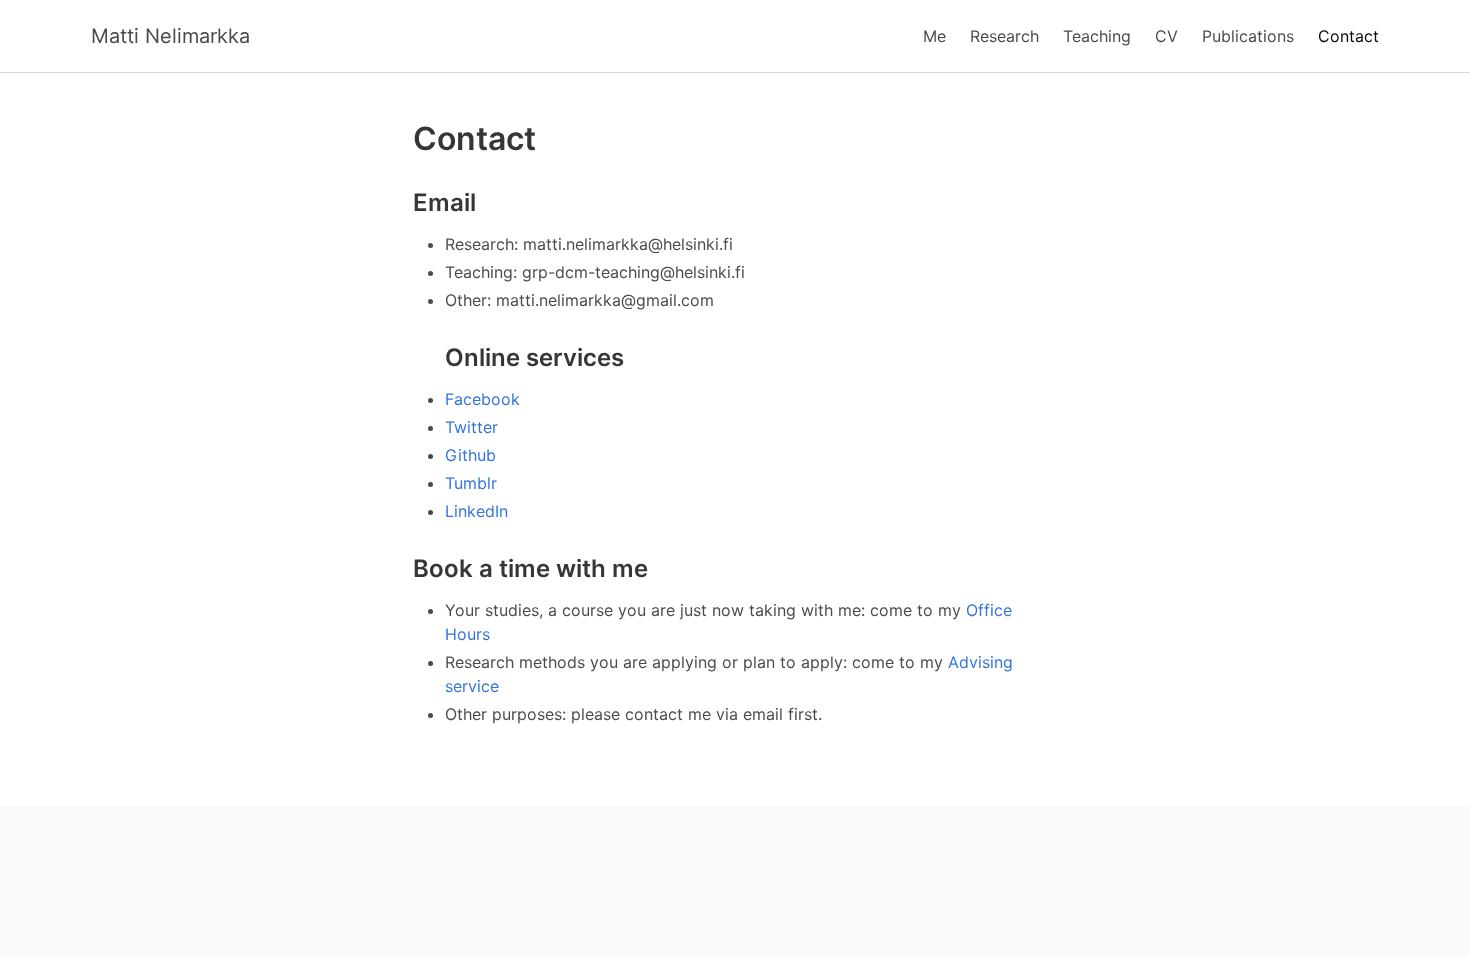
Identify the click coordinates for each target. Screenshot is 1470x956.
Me (934, 36)
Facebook (482, 399)
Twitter (471, 427)
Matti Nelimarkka (170, 36)
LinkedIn (476, 511)
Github (470, 455)
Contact (1348, 36)
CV (1166, 36)
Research (1004, 36)
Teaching (1097, 36)
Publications (1248, 36)
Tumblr (471, 483)
